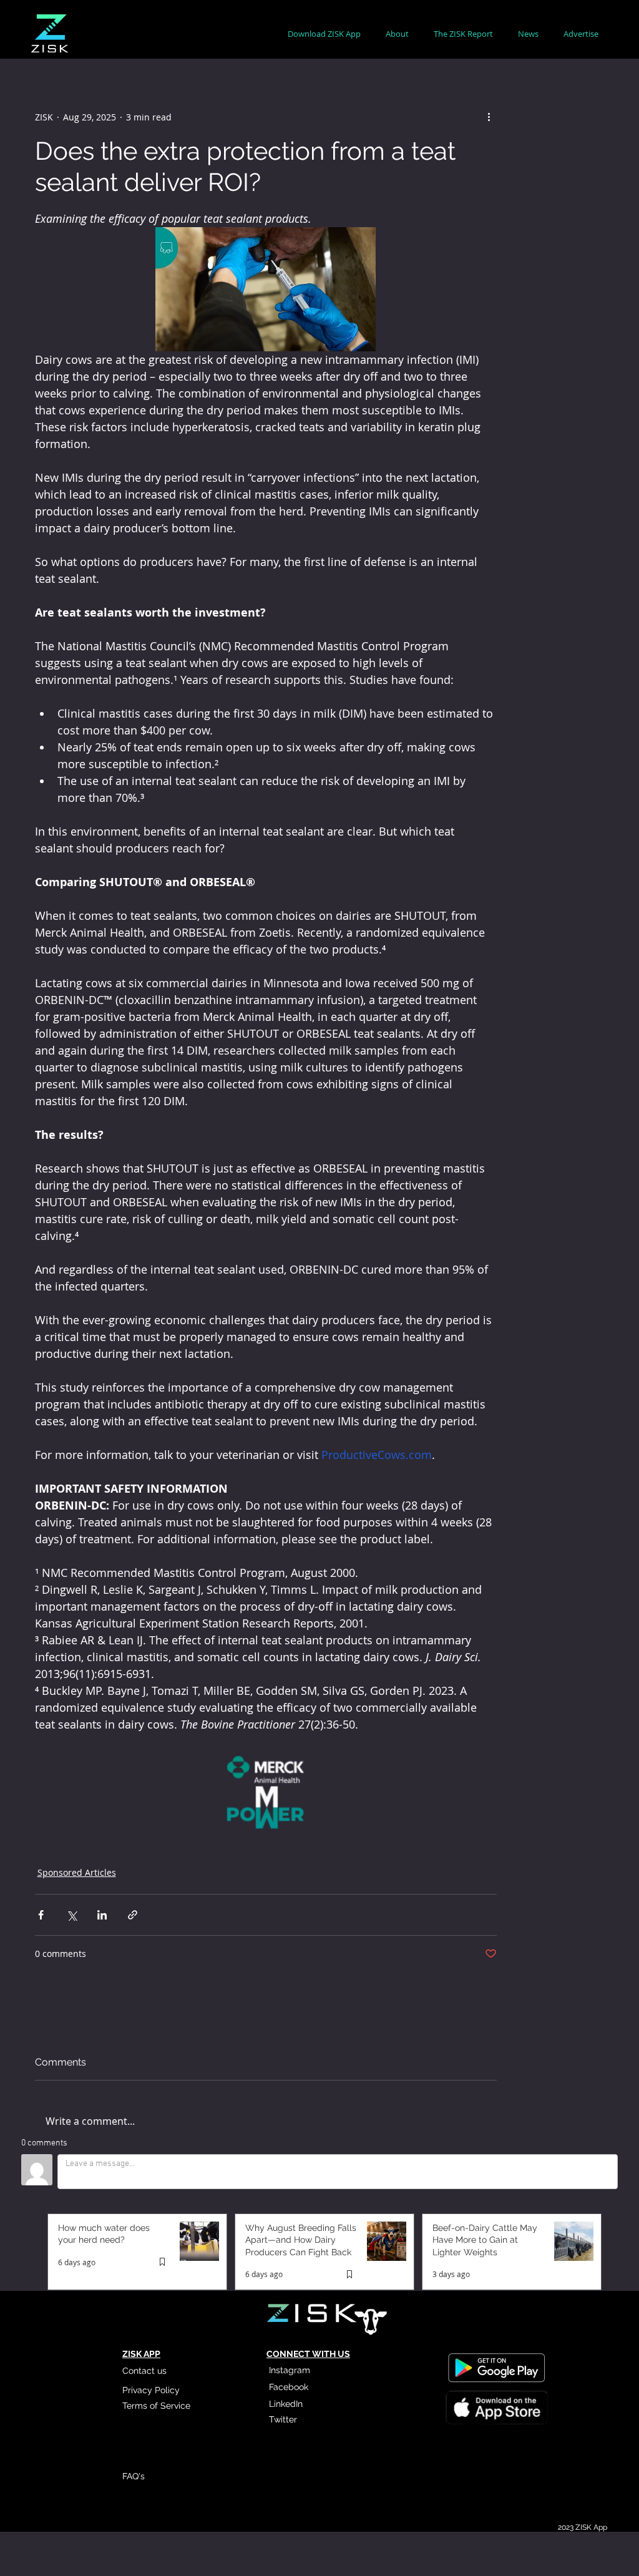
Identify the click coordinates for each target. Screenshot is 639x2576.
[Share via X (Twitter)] (71, 1915)
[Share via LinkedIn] (102, 1915)
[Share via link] (133, 1915)
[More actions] (489, 117)
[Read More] (496, 2409)
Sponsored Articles (77, 1872)
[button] (397, 34)
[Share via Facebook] (41, 1915)
